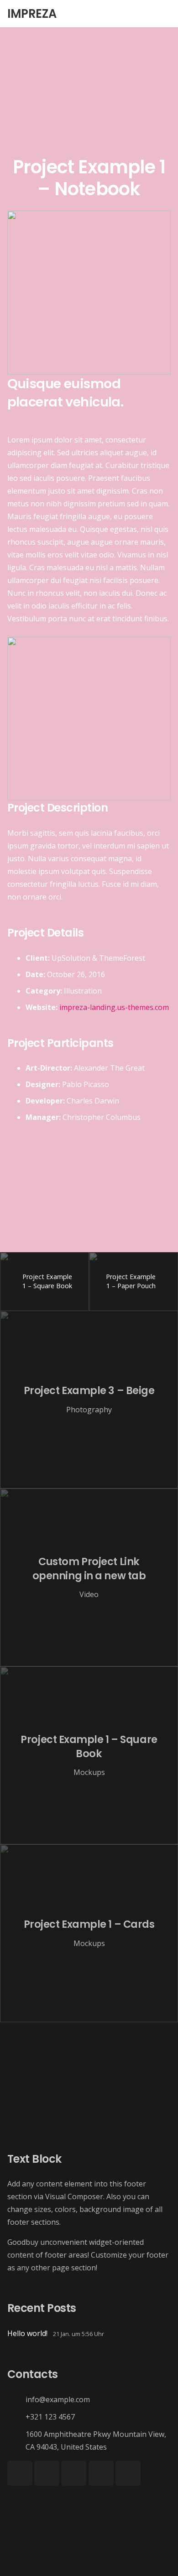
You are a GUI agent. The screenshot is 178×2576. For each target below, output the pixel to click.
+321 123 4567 (50, 2417)
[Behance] (101, 2473)
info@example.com (58, 2399)
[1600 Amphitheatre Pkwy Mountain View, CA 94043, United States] (16, 2440)
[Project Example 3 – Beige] (89, 1400)
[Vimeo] (74, 2473)
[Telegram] (128, 2473)
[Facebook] (20, 2473)
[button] (165, 14)
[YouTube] (47, 2473)
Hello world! (27, 2333)
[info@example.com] (16, 2399)
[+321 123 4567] (16, 2417)
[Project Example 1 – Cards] (89, 1933)
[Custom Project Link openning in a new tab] (89, 1577)
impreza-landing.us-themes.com (114, 1007)
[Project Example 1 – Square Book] (89, 1755)
